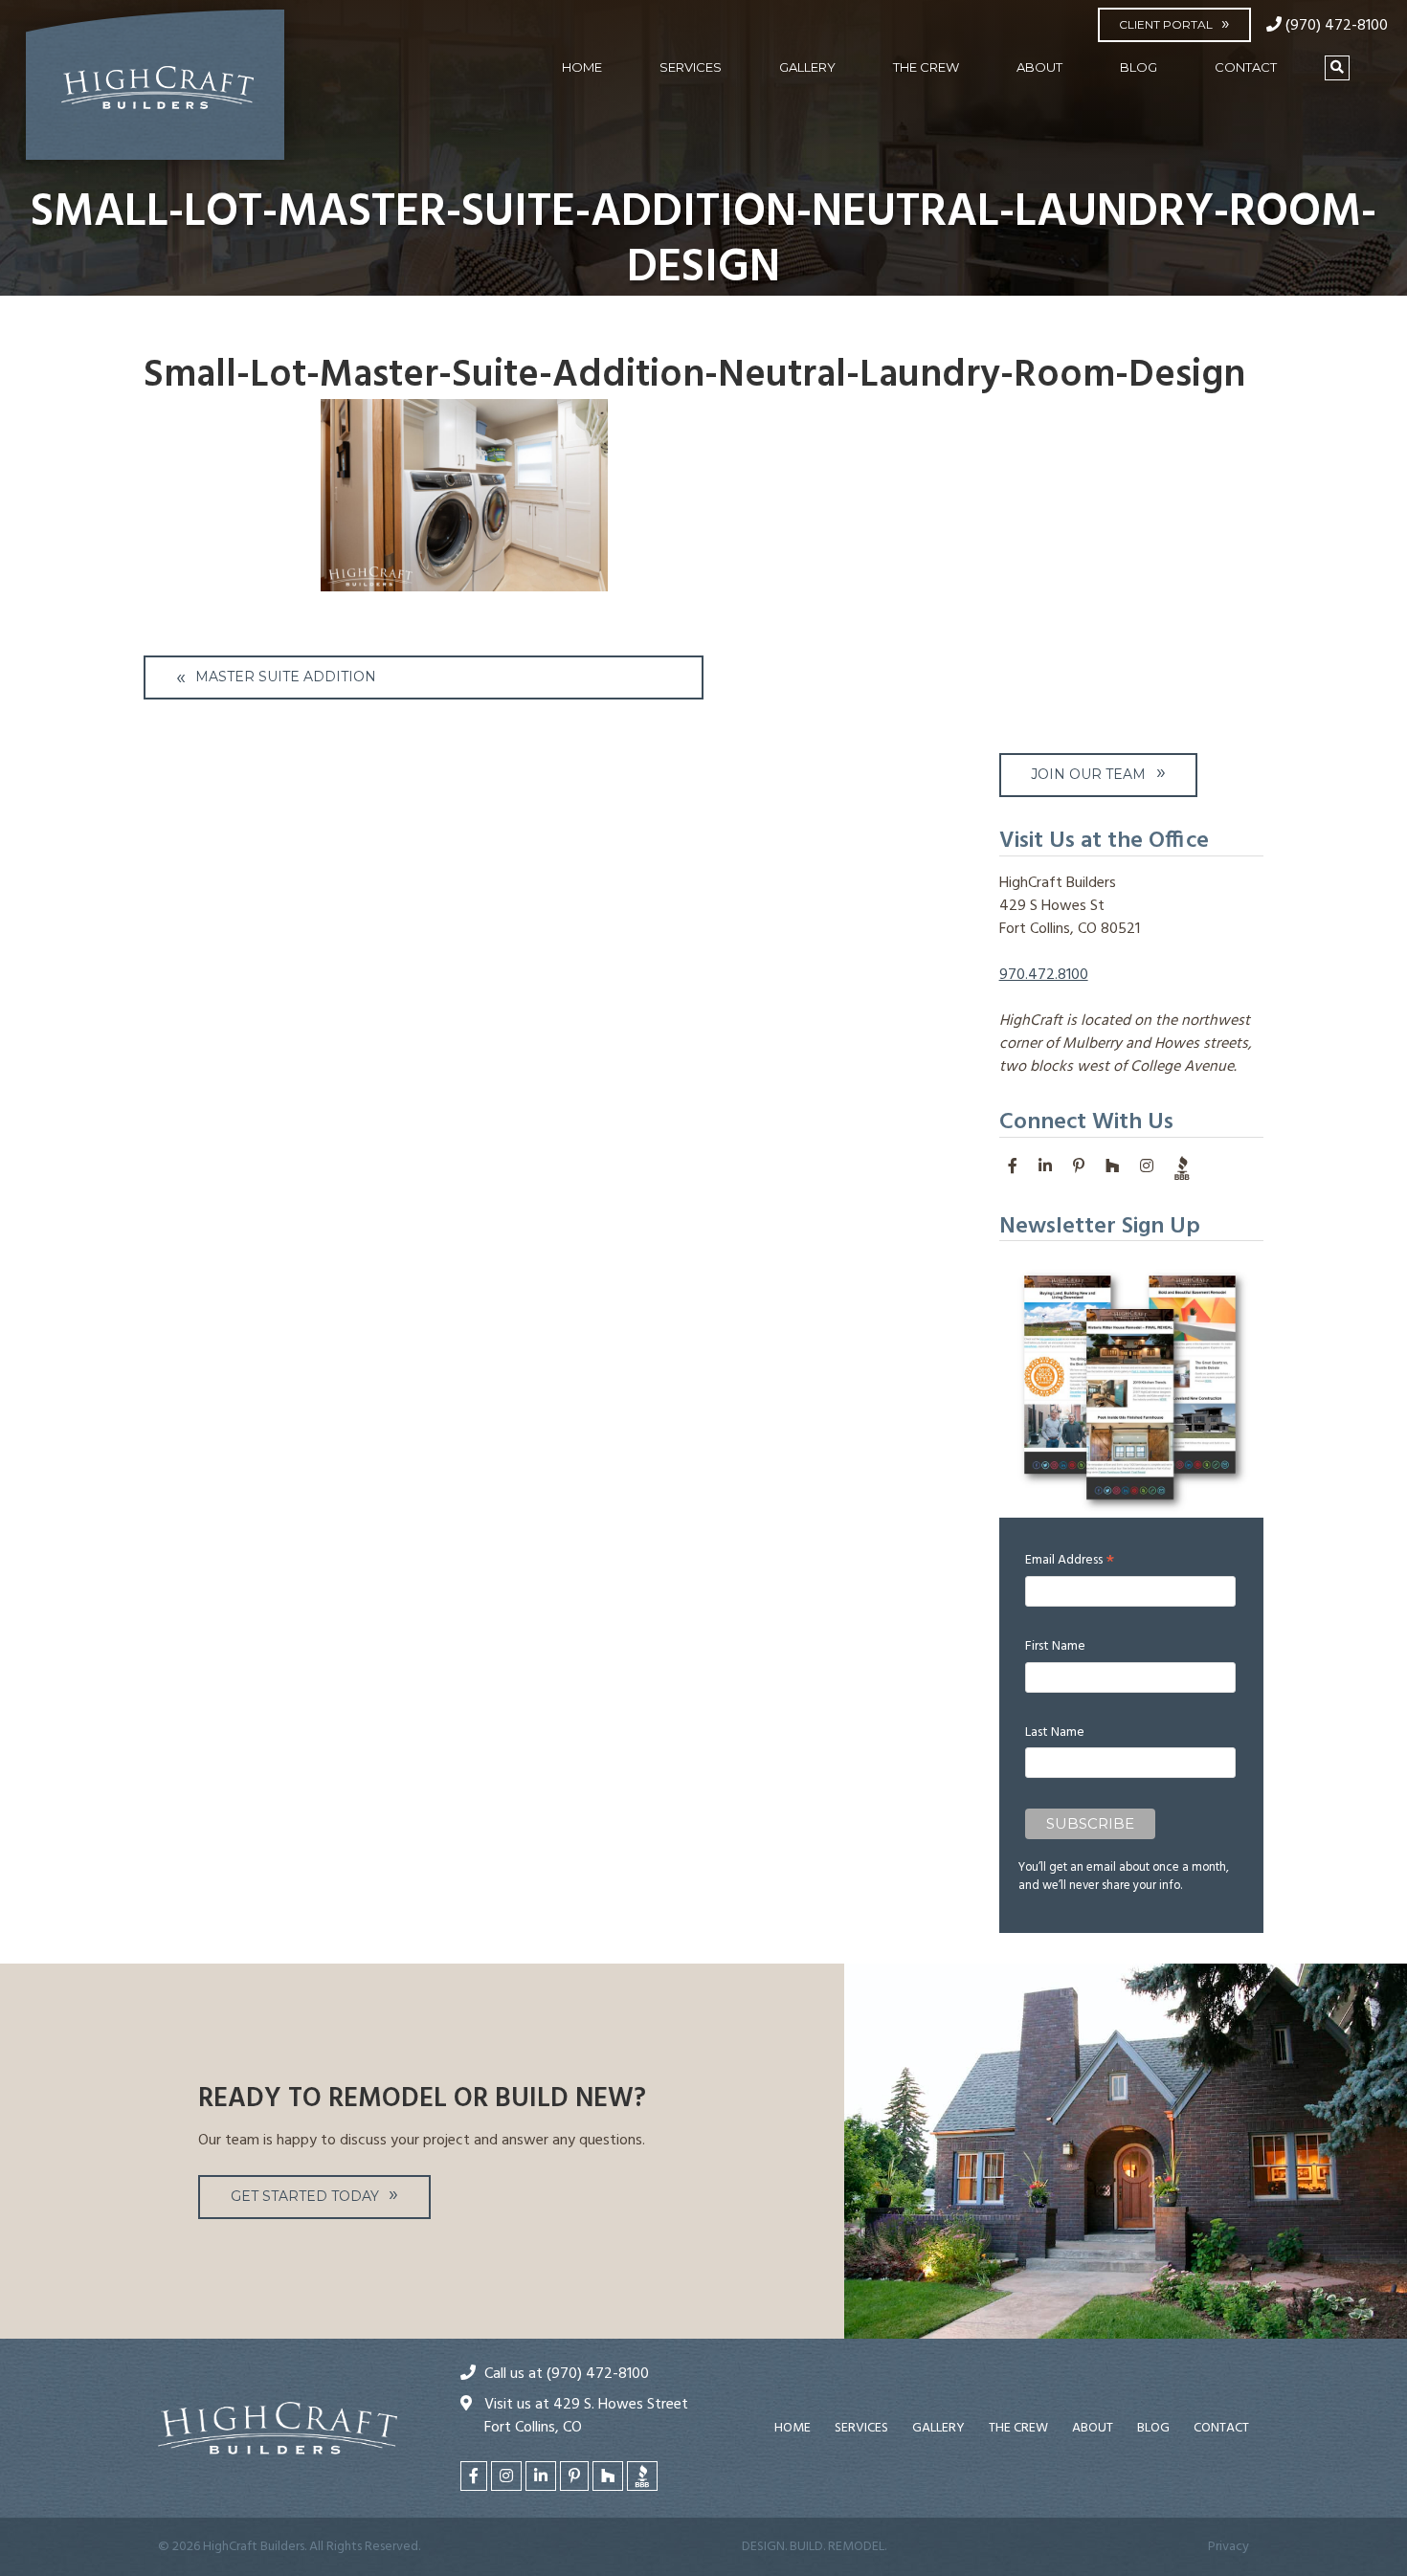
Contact (1246, 67)
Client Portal (1166, 24)
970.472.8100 (1044, 975)
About (1039, 67)
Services (691, 67)
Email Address (1070, 1560)
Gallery (807, 67)
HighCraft (155, 93)
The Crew (926, 67)
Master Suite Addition (286, 677)
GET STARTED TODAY (305, 2196)
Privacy (1228, 2547)
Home (582, 67)
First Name (1055, 1646)
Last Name (1055, 1732)
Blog (1139, 67)
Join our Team (1088, 774)
